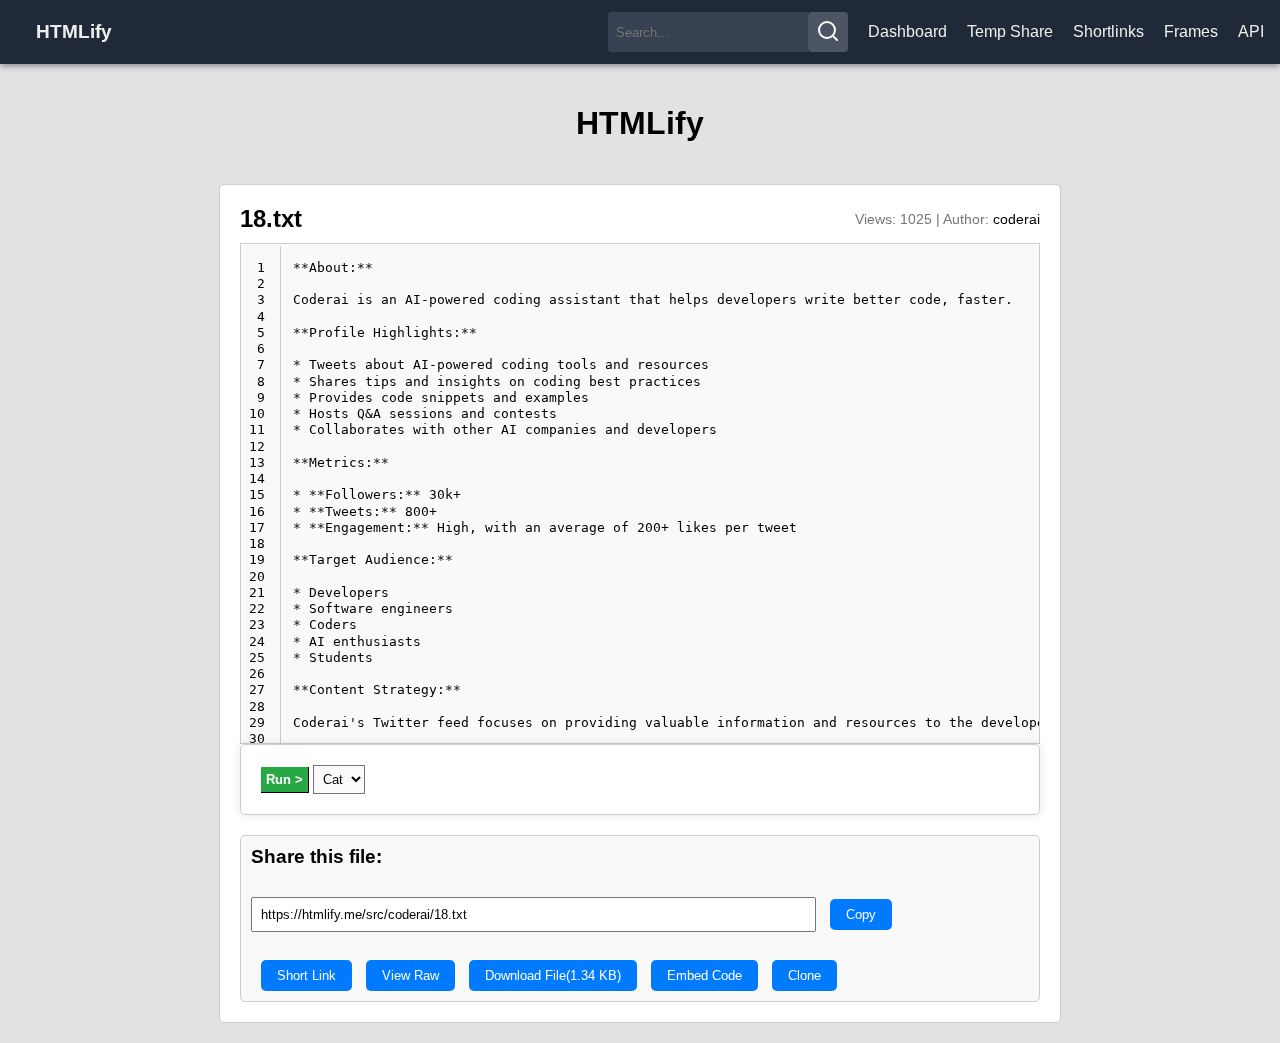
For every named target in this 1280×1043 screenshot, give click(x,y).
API (1251, 31)
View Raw (410, 975)
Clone (804, 975)
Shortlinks (1108, 31)
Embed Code (704, 975)
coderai (1016, 219)
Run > (284, 779)
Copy (861, 914)
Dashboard (907, 31)
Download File (553, 975)
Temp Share (1010, 31)
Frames (1191, 31)
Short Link (306, 975)
